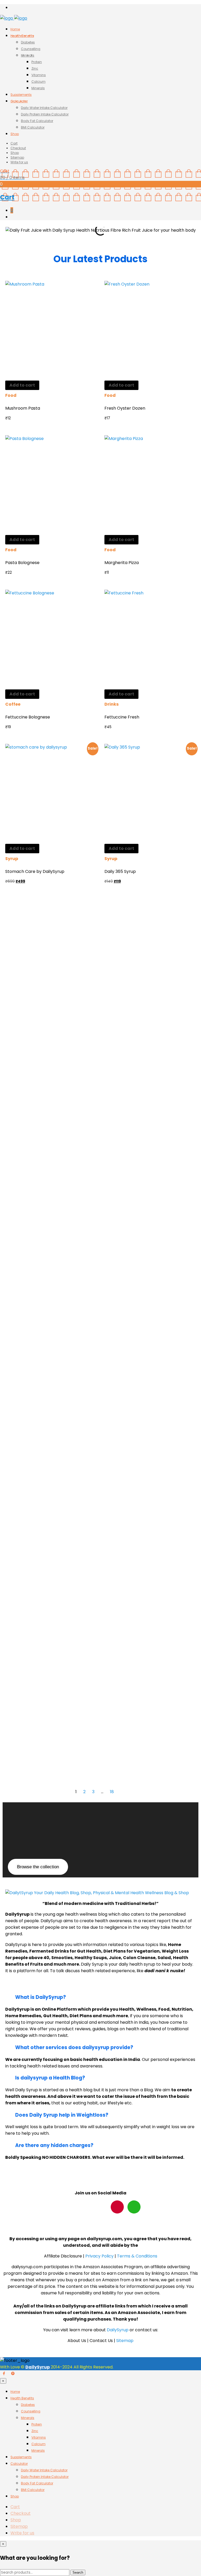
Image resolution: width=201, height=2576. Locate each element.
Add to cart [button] (22, 385)
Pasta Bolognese (22, 563)
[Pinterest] (100, 2207)
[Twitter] (84, 2207)
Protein (37, 62)
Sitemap (17, 157)
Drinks (111, 704)
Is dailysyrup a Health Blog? (50, 2078)
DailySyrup (118, 2330)
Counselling (31, 49)
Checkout (18, 148)
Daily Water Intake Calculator (44, 108)
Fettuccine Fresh (122, 717)
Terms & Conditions (137, 2256)
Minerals (28, 55)
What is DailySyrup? (41, 1997)
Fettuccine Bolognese (28, 717)
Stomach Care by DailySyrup (35, 871)
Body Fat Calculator (37, 121)
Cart (14, 143)
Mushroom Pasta (23, 408)
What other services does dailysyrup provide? (74, 2047)
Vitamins (39, 75)
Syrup (12, 859)
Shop (15, 134)
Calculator (19, 101)
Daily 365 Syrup (120, 871)
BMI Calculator (33, 127)
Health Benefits (22, 36)
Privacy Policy (100, 2256)
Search (78, 2572)
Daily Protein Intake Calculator (45, 114)
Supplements (21, 95)
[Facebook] (67, 2207)
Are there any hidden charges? (54, 2145)
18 (112, 1792)
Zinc (35, 68)
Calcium (38, 82)
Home (15, 29)
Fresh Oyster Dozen (125, 408)
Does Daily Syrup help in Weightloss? (62, 2115)
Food (11, 395)
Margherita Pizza (122, 563)
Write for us (19, 162)
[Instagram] (117, 2207)
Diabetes (28, 42)
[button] (8, 233)
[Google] (134, 2207)
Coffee (13, 704)
